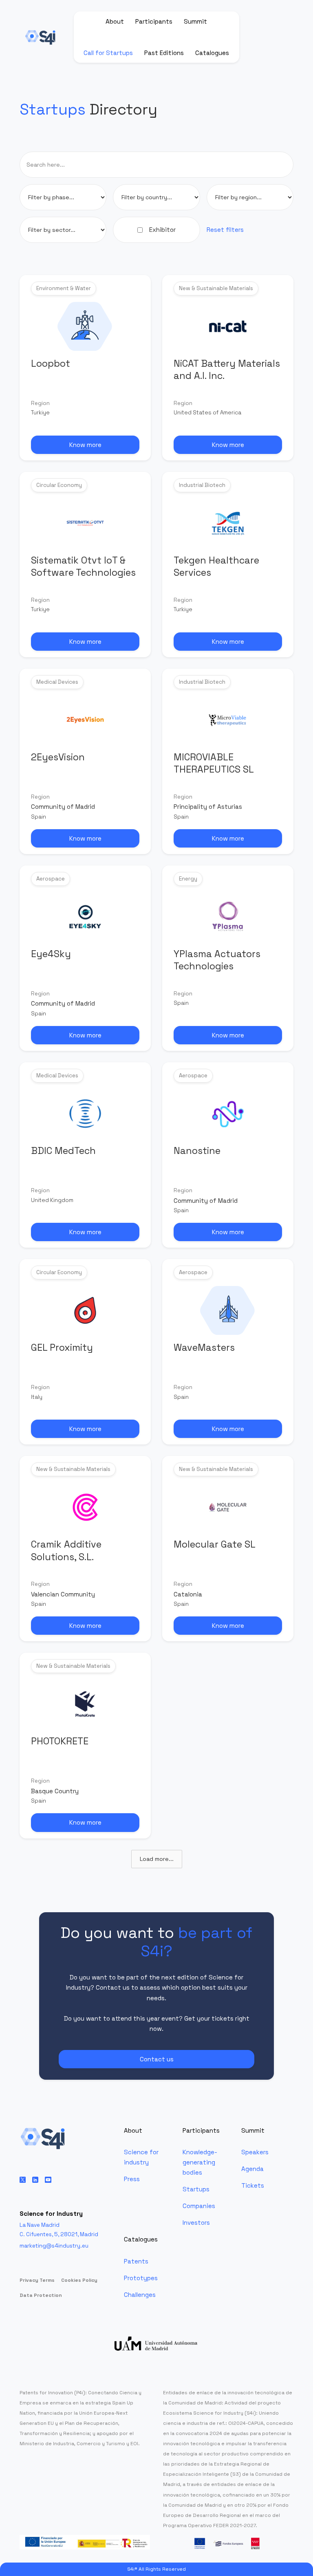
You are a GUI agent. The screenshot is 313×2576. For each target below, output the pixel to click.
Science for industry (141, 2157)
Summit (195, 21)
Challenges (140, 2295)
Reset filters (225, 230)
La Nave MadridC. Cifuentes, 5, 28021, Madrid (59, 2230)
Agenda (252, 2169)
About (115, 21)
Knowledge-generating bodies (200, 2162)
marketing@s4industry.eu (54, 2246)
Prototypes (141, 2278)
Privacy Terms (37, 2280)
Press (132, 2179)
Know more (85, 445)
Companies (199, 2206)
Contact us (157, 2059)
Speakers (255, 2152)
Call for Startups (108, 53)
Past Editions (164, 53)
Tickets (253, 2185)
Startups (196, 2189)
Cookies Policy (79, 2280)
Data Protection (41, 2295)
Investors (196, 2223)
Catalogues (212, 53)
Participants (154, 21)
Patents (136, 2261)
